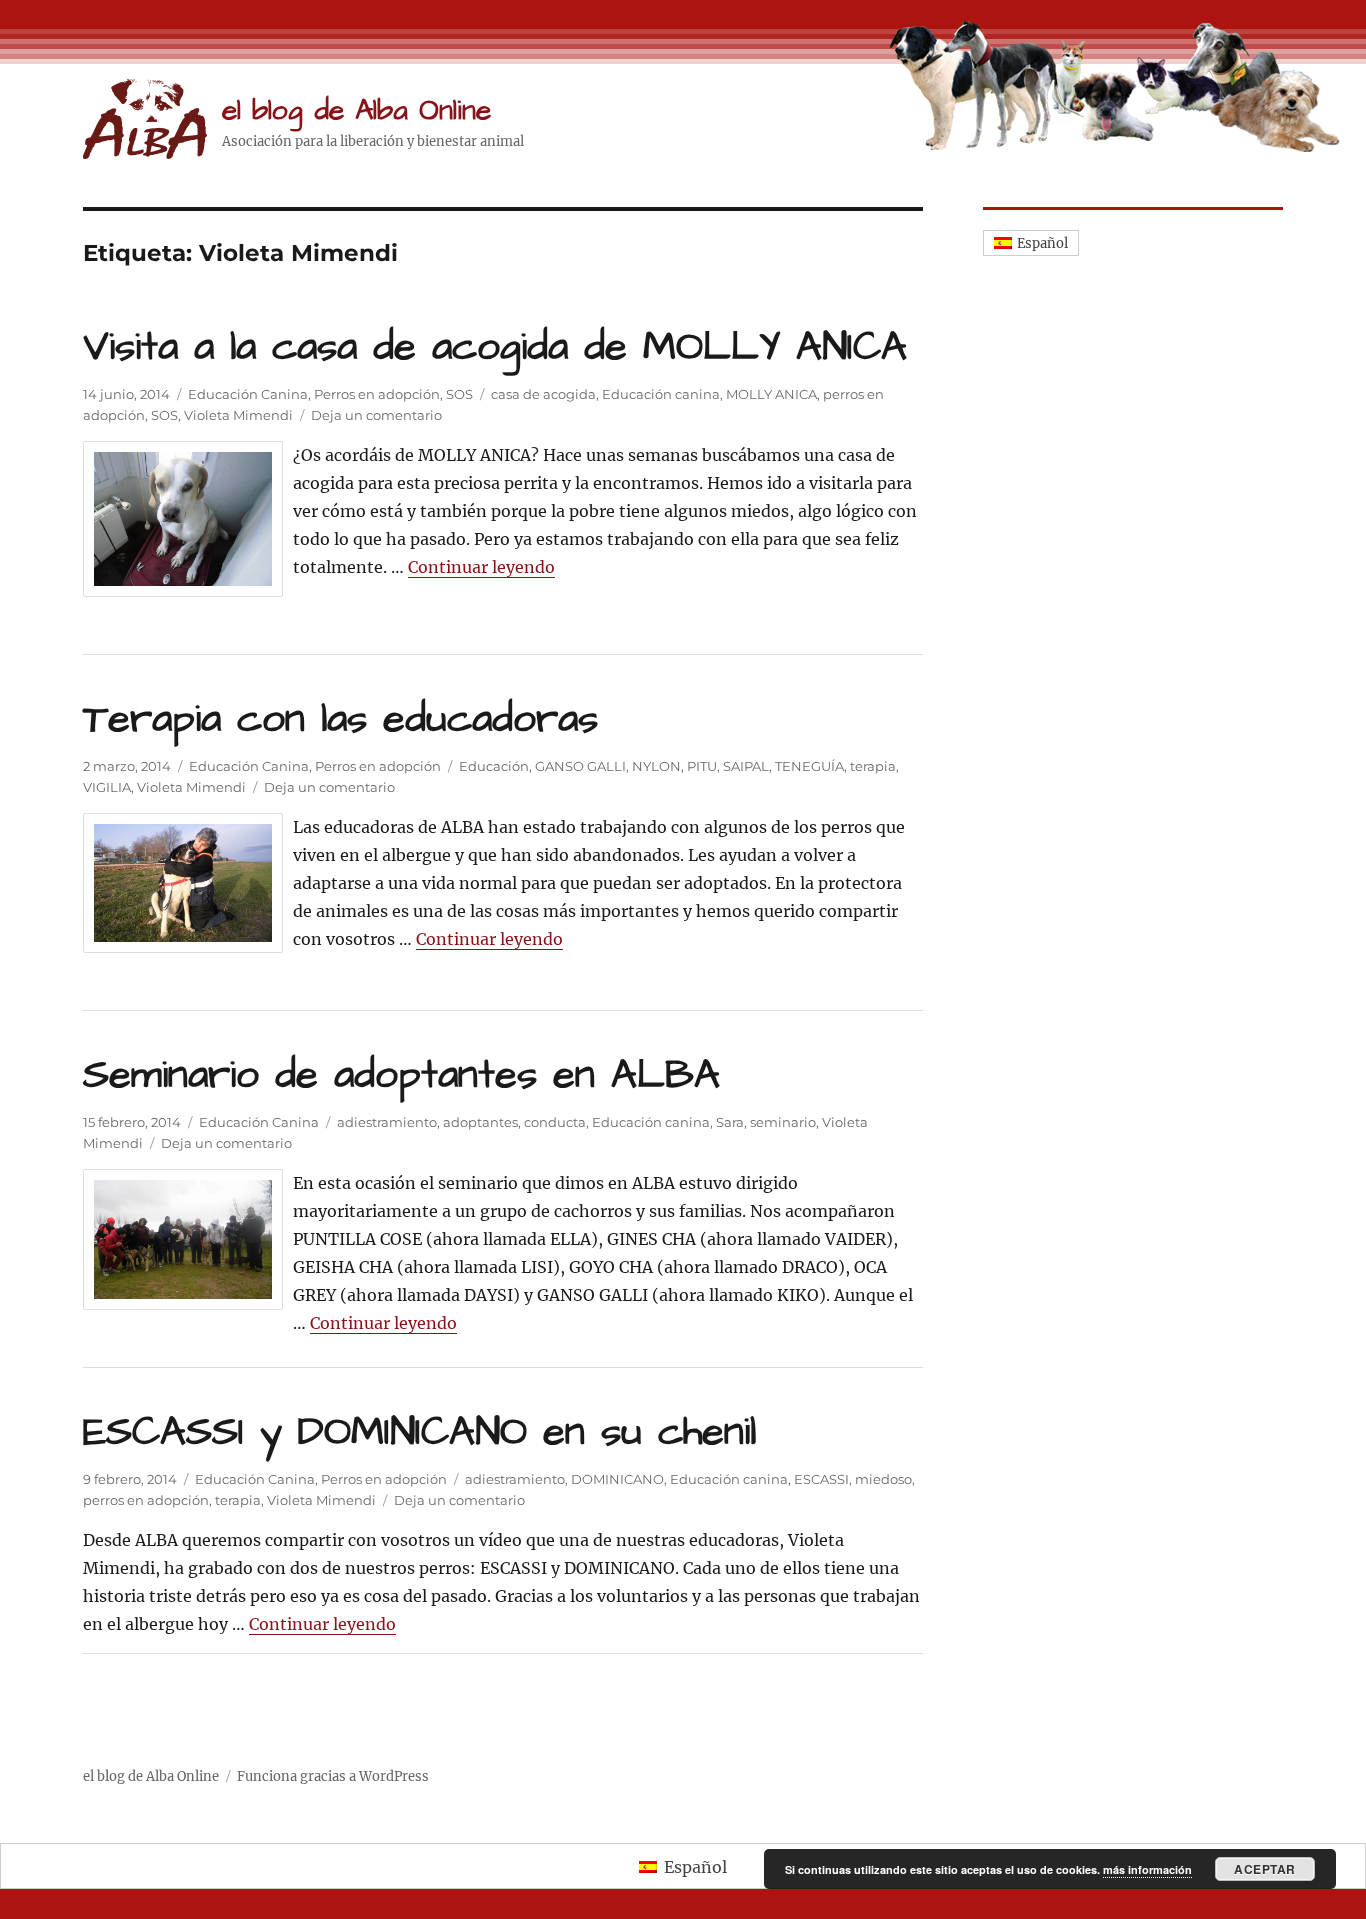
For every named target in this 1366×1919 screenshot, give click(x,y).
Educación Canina (248, 394)
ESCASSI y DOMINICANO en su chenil (419, 1432)
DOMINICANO (617, 1479)
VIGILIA (107, 787)
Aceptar (1265, 1869)
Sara (730, 1122)
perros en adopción (146, 1500)
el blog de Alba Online (356, 110)
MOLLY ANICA (771, 394)
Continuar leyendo (481, 567)
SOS (459, 394)
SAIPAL (746, 766)
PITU (702, 766)
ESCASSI (821, 1479)
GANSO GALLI (580, 766)
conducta (555, 1122)
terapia (873, 766)
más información (1147, 1869)
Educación (494, 766)
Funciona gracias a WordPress (333, 1776)
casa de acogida (543, 394)
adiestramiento (387, 1122)
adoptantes (480, 1122)
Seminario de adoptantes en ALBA (401, 1075)
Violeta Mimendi (238, 415)
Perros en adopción (377, 394)
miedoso (883, 1479)
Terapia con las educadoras (340, 719)
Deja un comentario (376, 415)
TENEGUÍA (809, 766)
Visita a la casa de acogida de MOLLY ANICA (495, 347)
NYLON (656, 766)
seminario (783, 1122)
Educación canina (661, 394)
